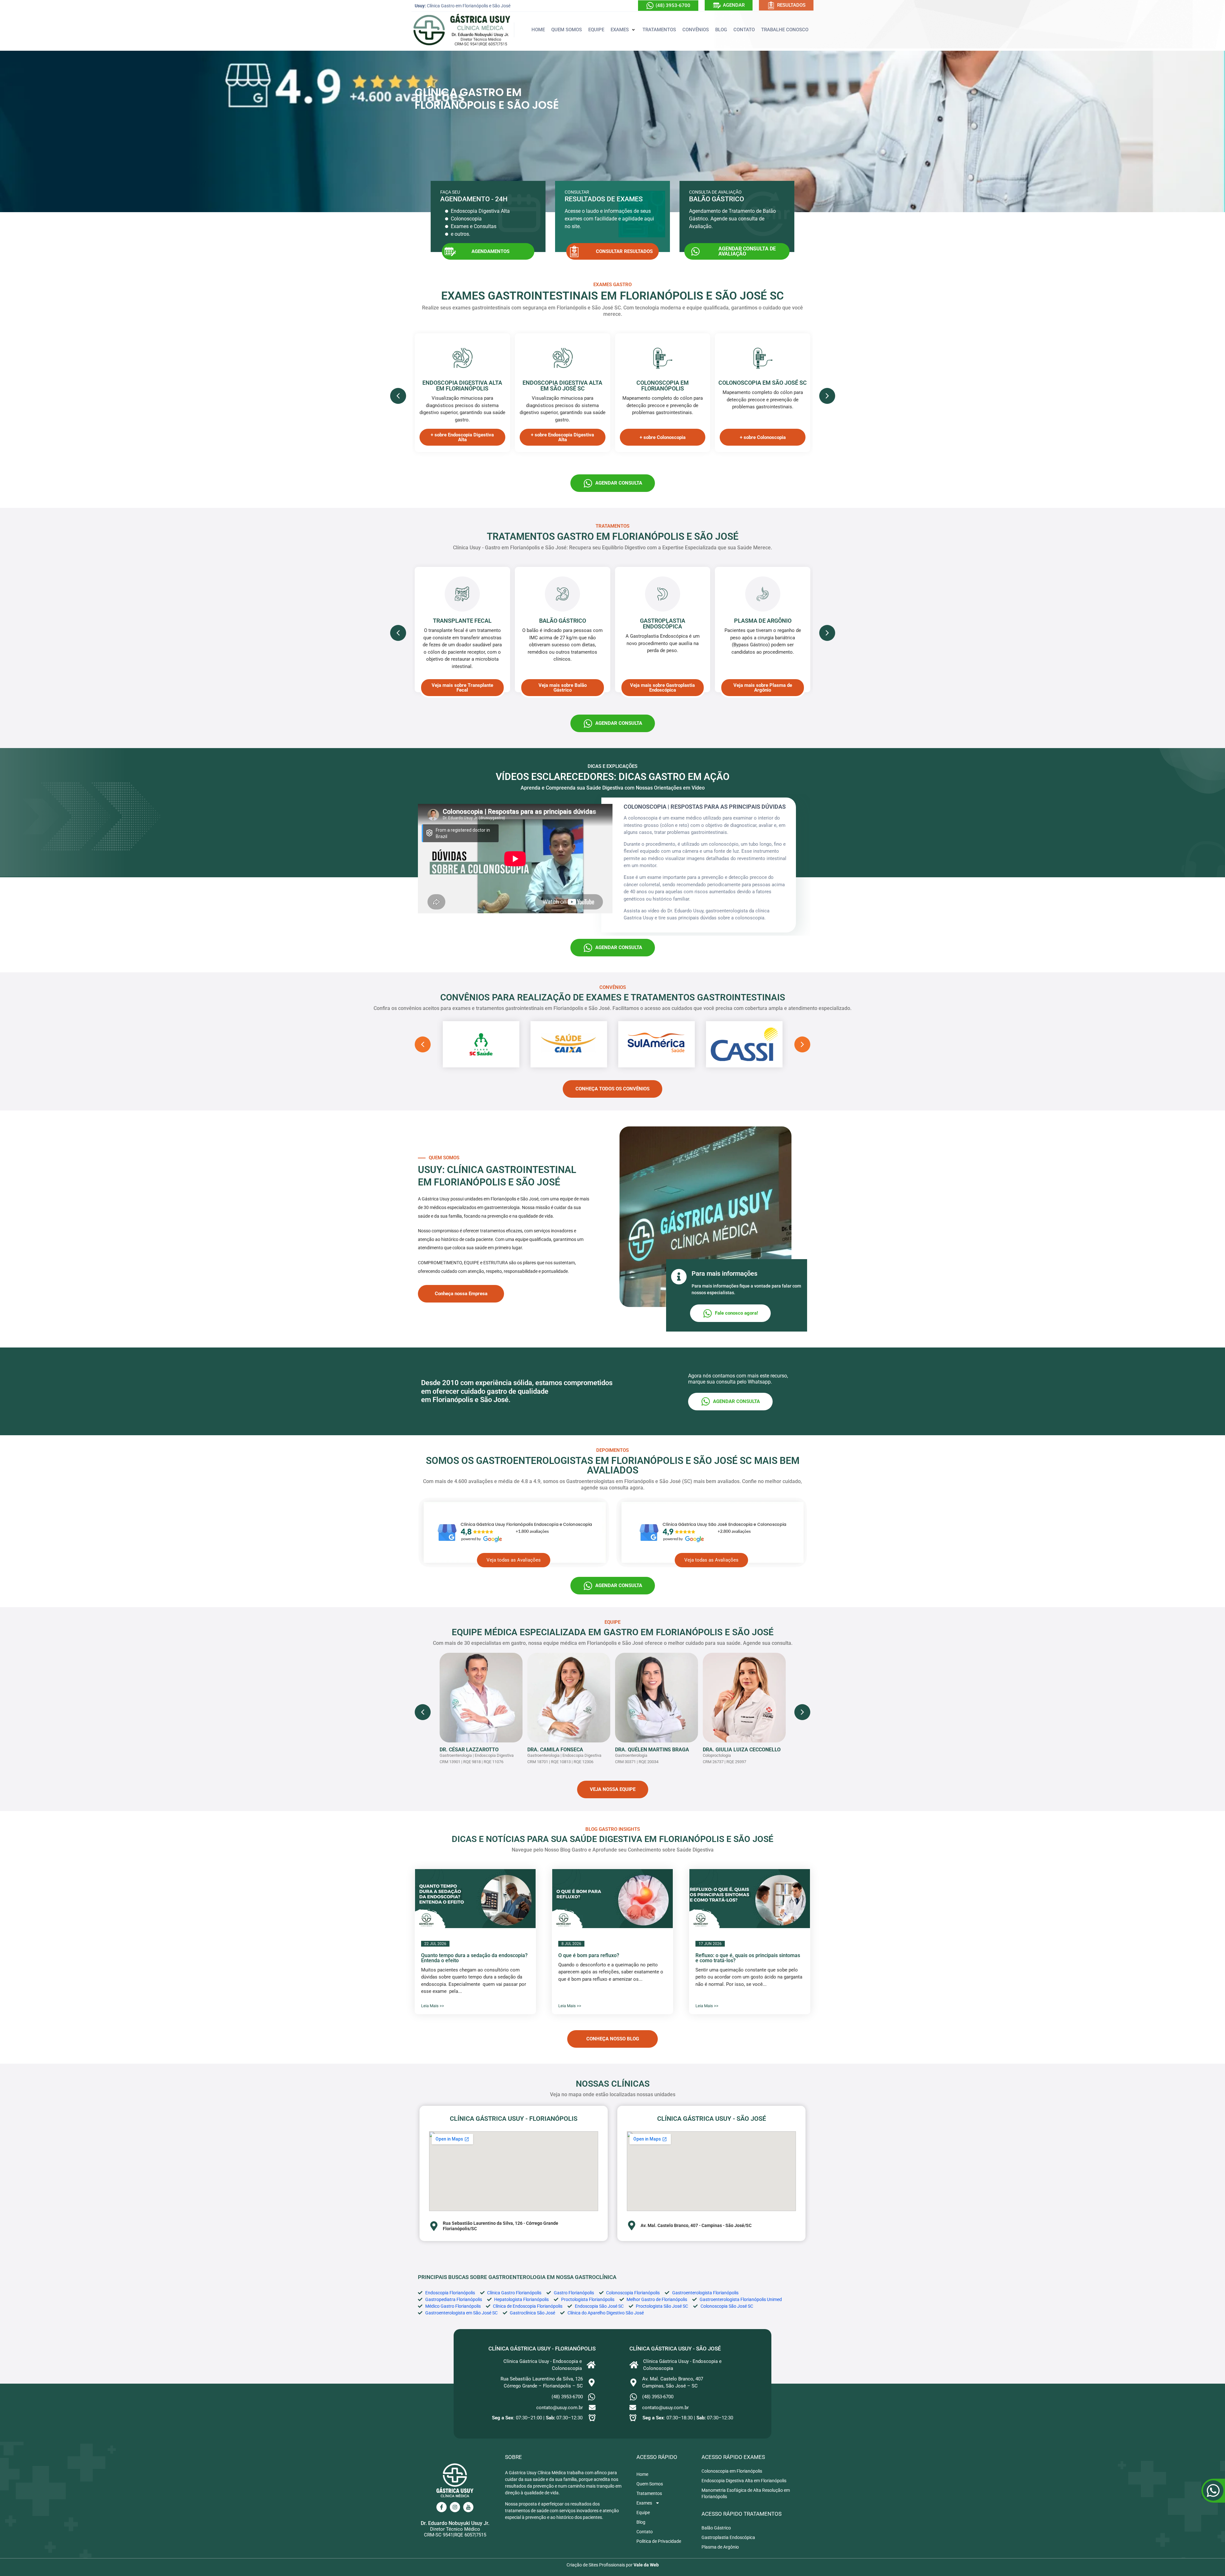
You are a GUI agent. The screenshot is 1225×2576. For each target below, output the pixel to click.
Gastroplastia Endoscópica (562, 624)
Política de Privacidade (659, 2541)
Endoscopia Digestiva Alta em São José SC (562, 386)
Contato (645, 2532)
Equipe (643, 2513)
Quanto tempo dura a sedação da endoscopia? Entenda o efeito (474, 1958)
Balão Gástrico (462, 621)
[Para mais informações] (679, 1277)
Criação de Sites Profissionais (596, 2565)
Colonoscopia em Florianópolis (663, 386)
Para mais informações (724, 1273)
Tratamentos (649, 2493)
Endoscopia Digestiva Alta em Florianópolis (462, 386)
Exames (644, 2503)
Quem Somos (650, 2484)
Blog (641, 2522)
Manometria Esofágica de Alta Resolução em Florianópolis (746, 2493)
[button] (623, 30)
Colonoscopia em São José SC (763, 383)
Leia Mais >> (433, 2006)
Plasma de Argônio (663, 621)
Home (642, 2474)
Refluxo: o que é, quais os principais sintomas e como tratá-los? (748, 1958)
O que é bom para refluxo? (589, 1955)
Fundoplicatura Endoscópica (763, 624)
